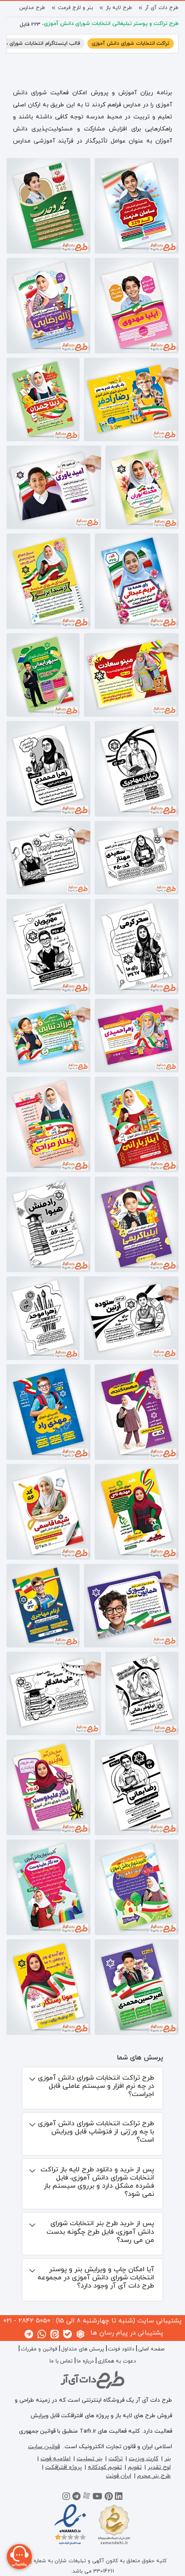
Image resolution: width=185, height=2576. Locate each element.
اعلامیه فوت (55, 2459)
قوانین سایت (44, 2447)
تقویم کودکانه (105, 2467)
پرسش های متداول (83, 2349)
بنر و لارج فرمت (76, 8)
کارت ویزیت (143, 2459)
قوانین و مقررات (39, 2349)
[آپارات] (86, 2498)
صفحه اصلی (151, 2349)
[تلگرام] (76, 2498)
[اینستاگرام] (66, 2498)
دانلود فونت (121, 2349)
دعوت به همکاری (117, 2361)
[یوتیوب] (97, 2498)
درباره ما (85, 2361)
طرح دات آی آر (162, 8)
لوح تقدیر (159, 2467)
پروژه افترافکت (63, 2467)
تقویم (135, 2467)
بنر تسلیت (89, 2459)
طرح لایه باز (119, 8)
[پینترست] (109, 2498)
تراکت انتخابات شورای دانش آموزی (131, 43)
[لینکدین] (119, 2498)
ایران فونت (119, 2476)
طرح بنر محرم (154, 2476)
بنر (168, 2459)
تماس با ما (61, 2361)
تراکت (116, 2459)
